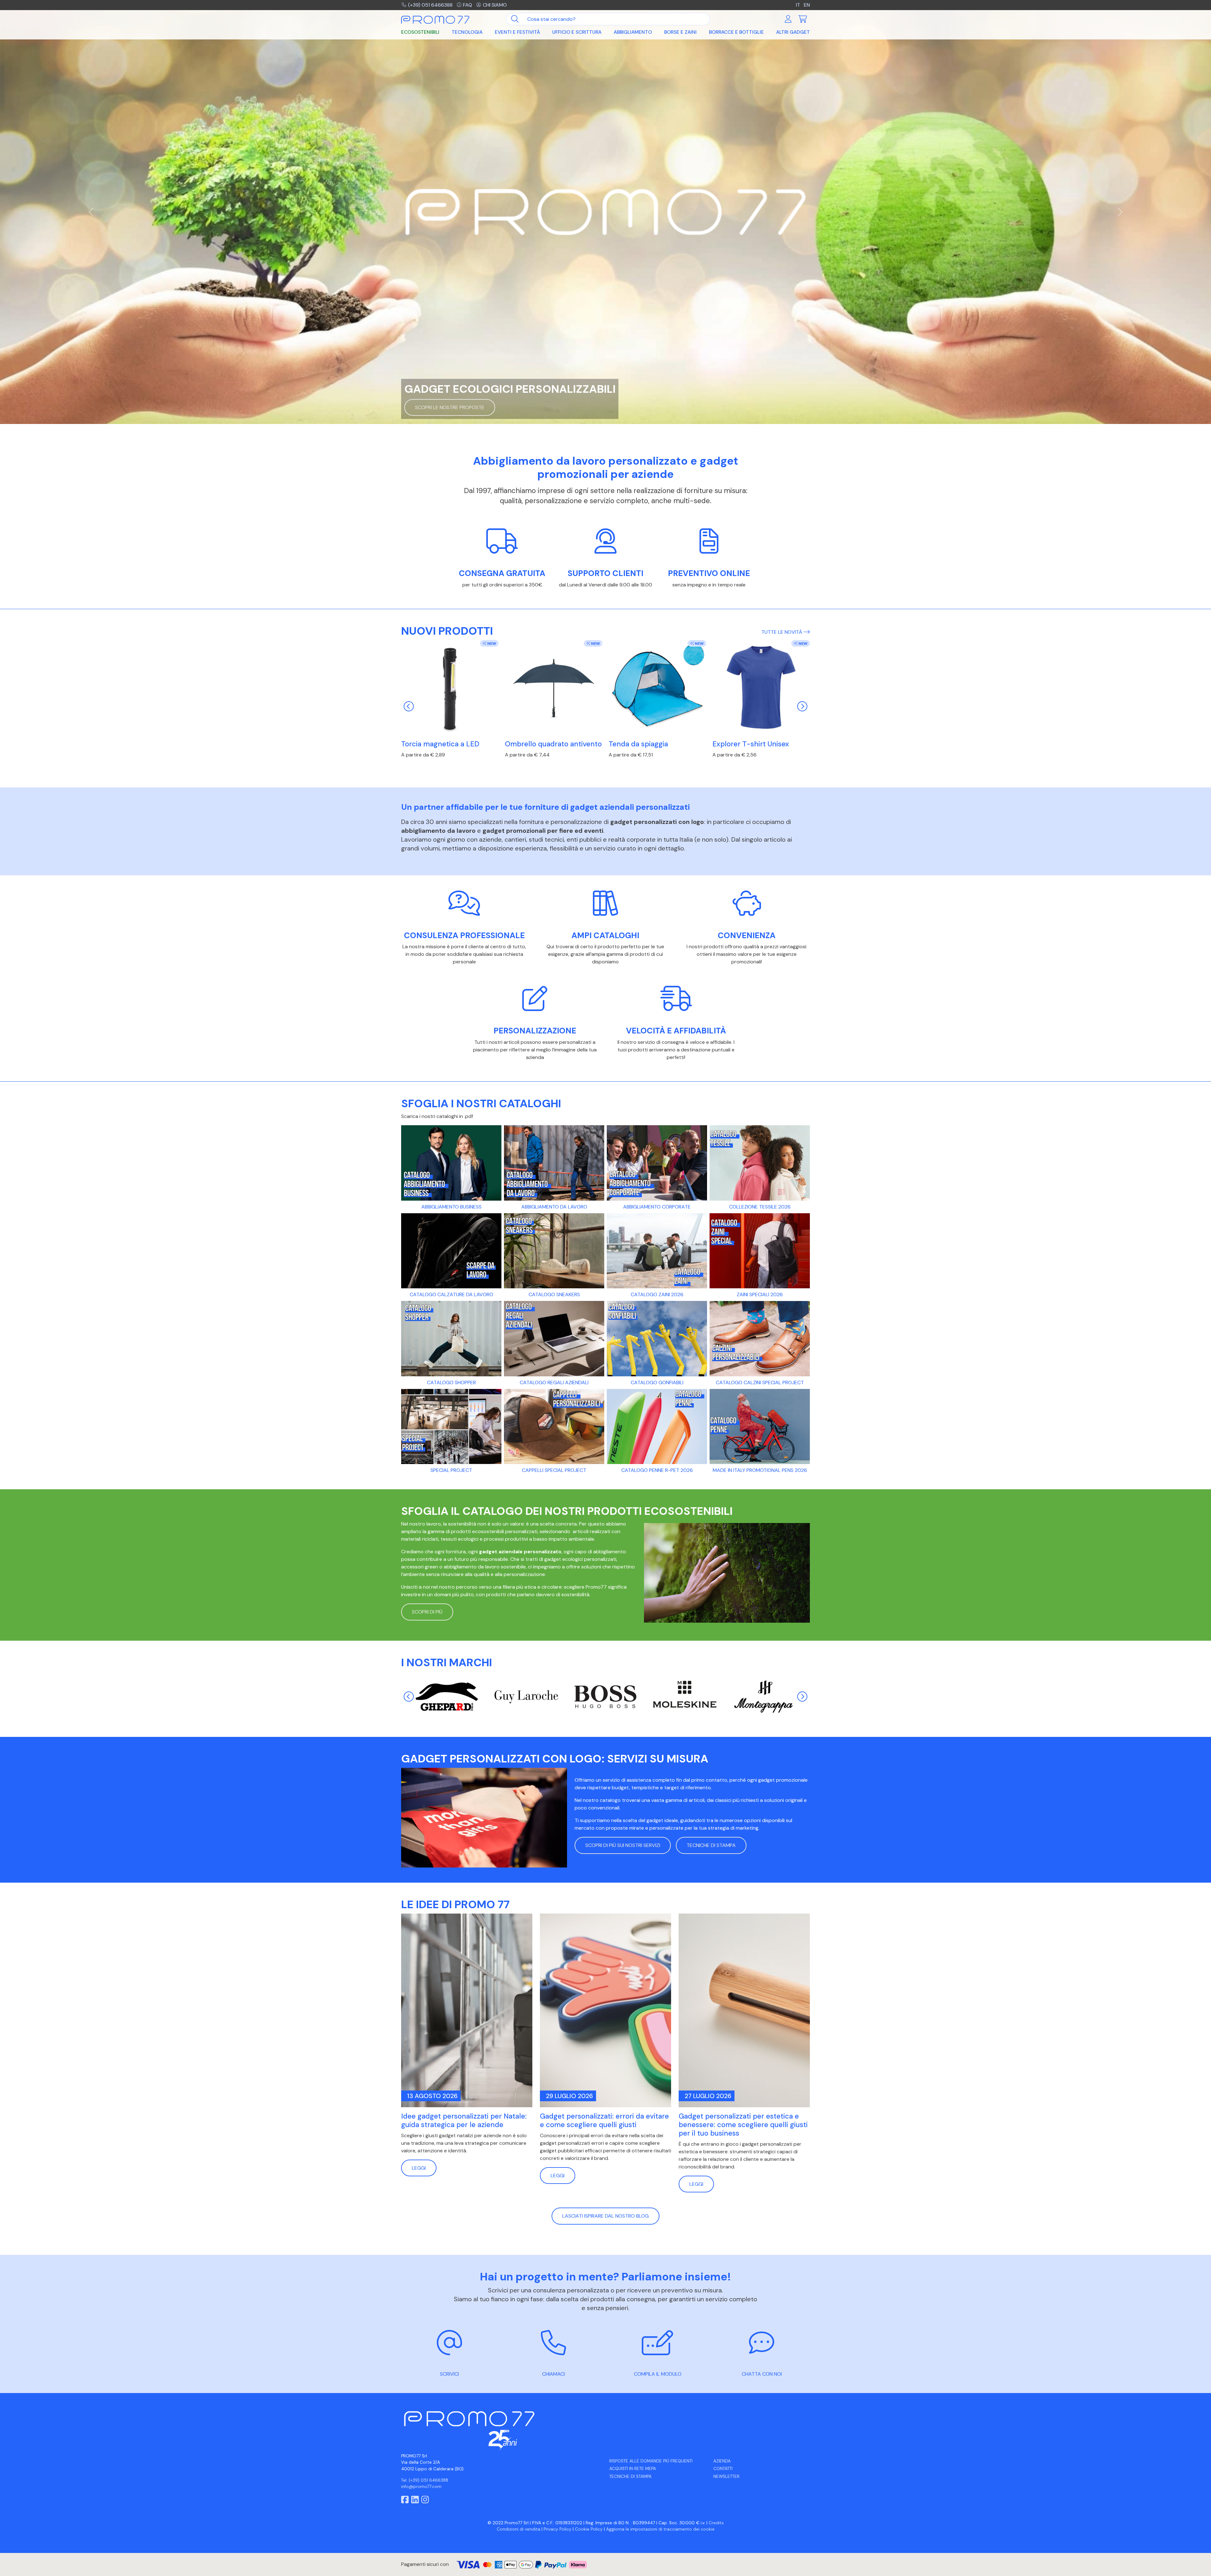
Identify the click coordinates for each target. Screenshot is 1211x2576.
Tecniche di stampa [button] (711, 1845)
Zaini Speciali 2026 (760, 1294)
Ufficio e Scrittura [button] (577, 32)
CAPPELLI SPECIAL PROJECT (554, 1470)
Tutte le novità (782, 632)
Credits (716, 2523)
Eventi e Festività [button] (517, 32)
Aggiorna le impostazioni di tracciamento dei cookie (660, 2529)
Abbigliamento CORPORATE (657, 1207)
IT (798, 5)
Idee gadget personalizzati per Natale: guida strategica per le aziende (464, 2120)
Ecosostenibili (420, 32)
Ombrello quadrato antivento (553, 744)
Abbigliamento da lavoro (554, 1207)
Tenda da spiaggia (638, 744)
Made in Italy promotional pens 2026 (760, 1470)
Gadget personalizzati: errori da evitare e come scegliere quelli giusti (604, 2120)
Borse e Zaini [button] (680, 32)
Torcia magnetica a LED (440, 744)
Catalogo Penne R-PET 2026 (657, 1470)
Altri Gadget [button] (793, 32)
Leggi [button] (419, 2168)
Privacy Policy (558, 2529)
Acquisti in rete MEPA (633, 2469)
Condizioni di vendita (518, 2529)
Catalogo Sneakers (554, 1294)
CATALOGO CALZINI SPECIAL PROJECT (760, 1382)
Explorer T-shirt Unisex (751, 744)
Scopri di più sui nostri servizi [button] (623, 1845)
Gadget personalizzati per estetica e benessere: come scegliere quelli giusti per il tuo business (743, 2125)
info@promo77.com (421, 2487)
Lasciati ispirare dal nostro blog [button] (605, 2216)
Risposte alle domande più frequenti (651, 2461)
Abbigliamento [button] (633, 32)
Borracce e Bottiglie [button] (736, 32)
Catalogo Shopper (451, 1382)
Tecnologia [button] (467, 32)
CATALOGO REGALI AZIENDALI (554, 1382)
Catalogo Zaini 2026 (657, 1294)
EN (807, 5)
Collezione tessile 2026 (760, 1207)
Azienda (722, 2461)
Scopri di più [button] (427, 1612)
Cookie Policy (589, 2529)
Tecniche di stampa (630, 2476)
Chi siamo (495, 5)
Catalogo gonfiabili (657, 1382)
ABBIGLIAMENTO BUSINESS (451, 1207)
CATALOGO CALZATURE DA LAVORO (451, 1294)
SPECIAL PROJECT (451, 1470)
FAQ (468, 5)
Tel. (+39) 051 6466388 (425, 2480)
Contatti (723, 2469)
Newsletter (726, 2476)
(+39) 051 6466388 (430, 5)
